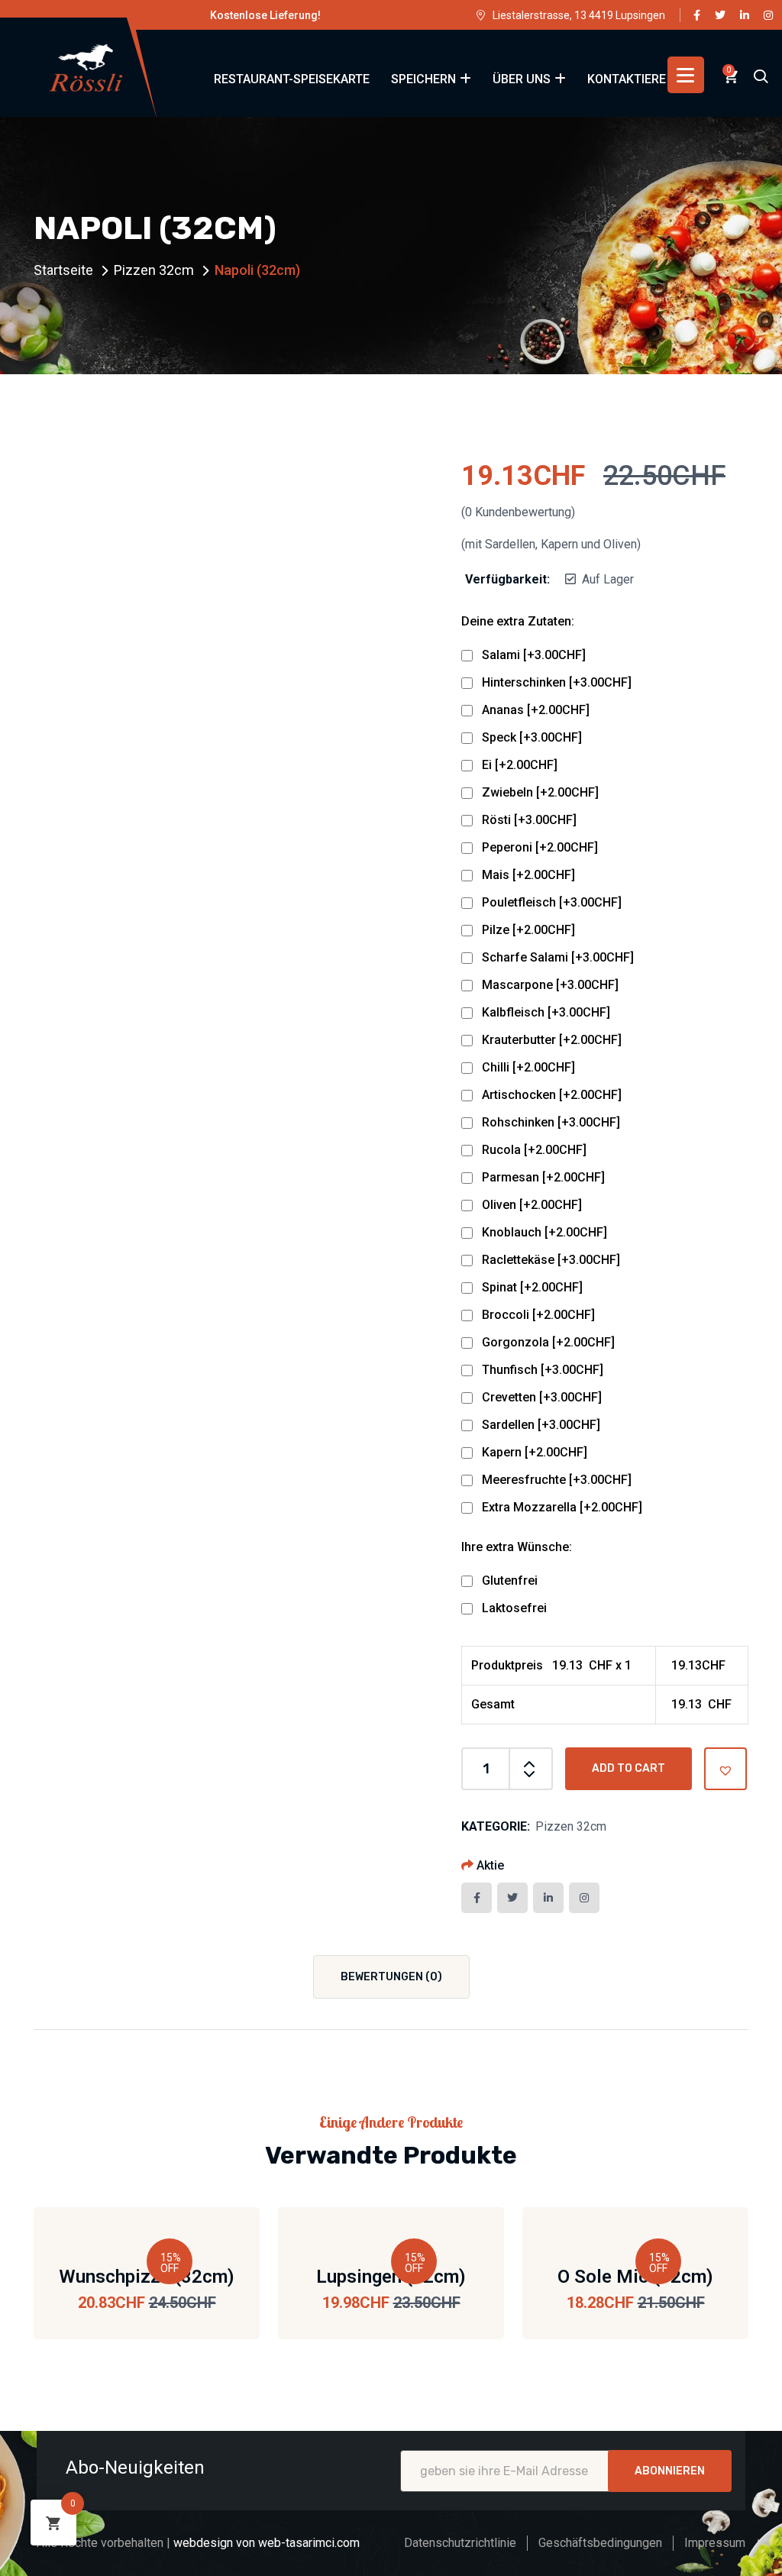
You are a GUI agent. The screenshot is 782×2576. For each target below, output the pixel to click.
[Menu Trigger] (686, 75)
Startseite (63, 270)
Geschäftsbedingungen (600, 2543)
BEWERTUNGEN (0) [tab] (391, 1977)
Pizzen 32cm (154, 270)
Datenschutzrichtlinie (460, 2543)
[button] (725, 1769)
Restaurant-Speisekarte (292, 79)
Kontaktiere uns (640, 79)
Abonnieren (670, 2471)
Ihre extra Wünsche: (517, 1547)
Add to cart (629, 1768)
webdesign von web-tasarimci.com (267, 2543)
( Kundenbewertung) (518, 512)
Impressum (715, 2543)
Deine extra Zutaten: (518, 621)
